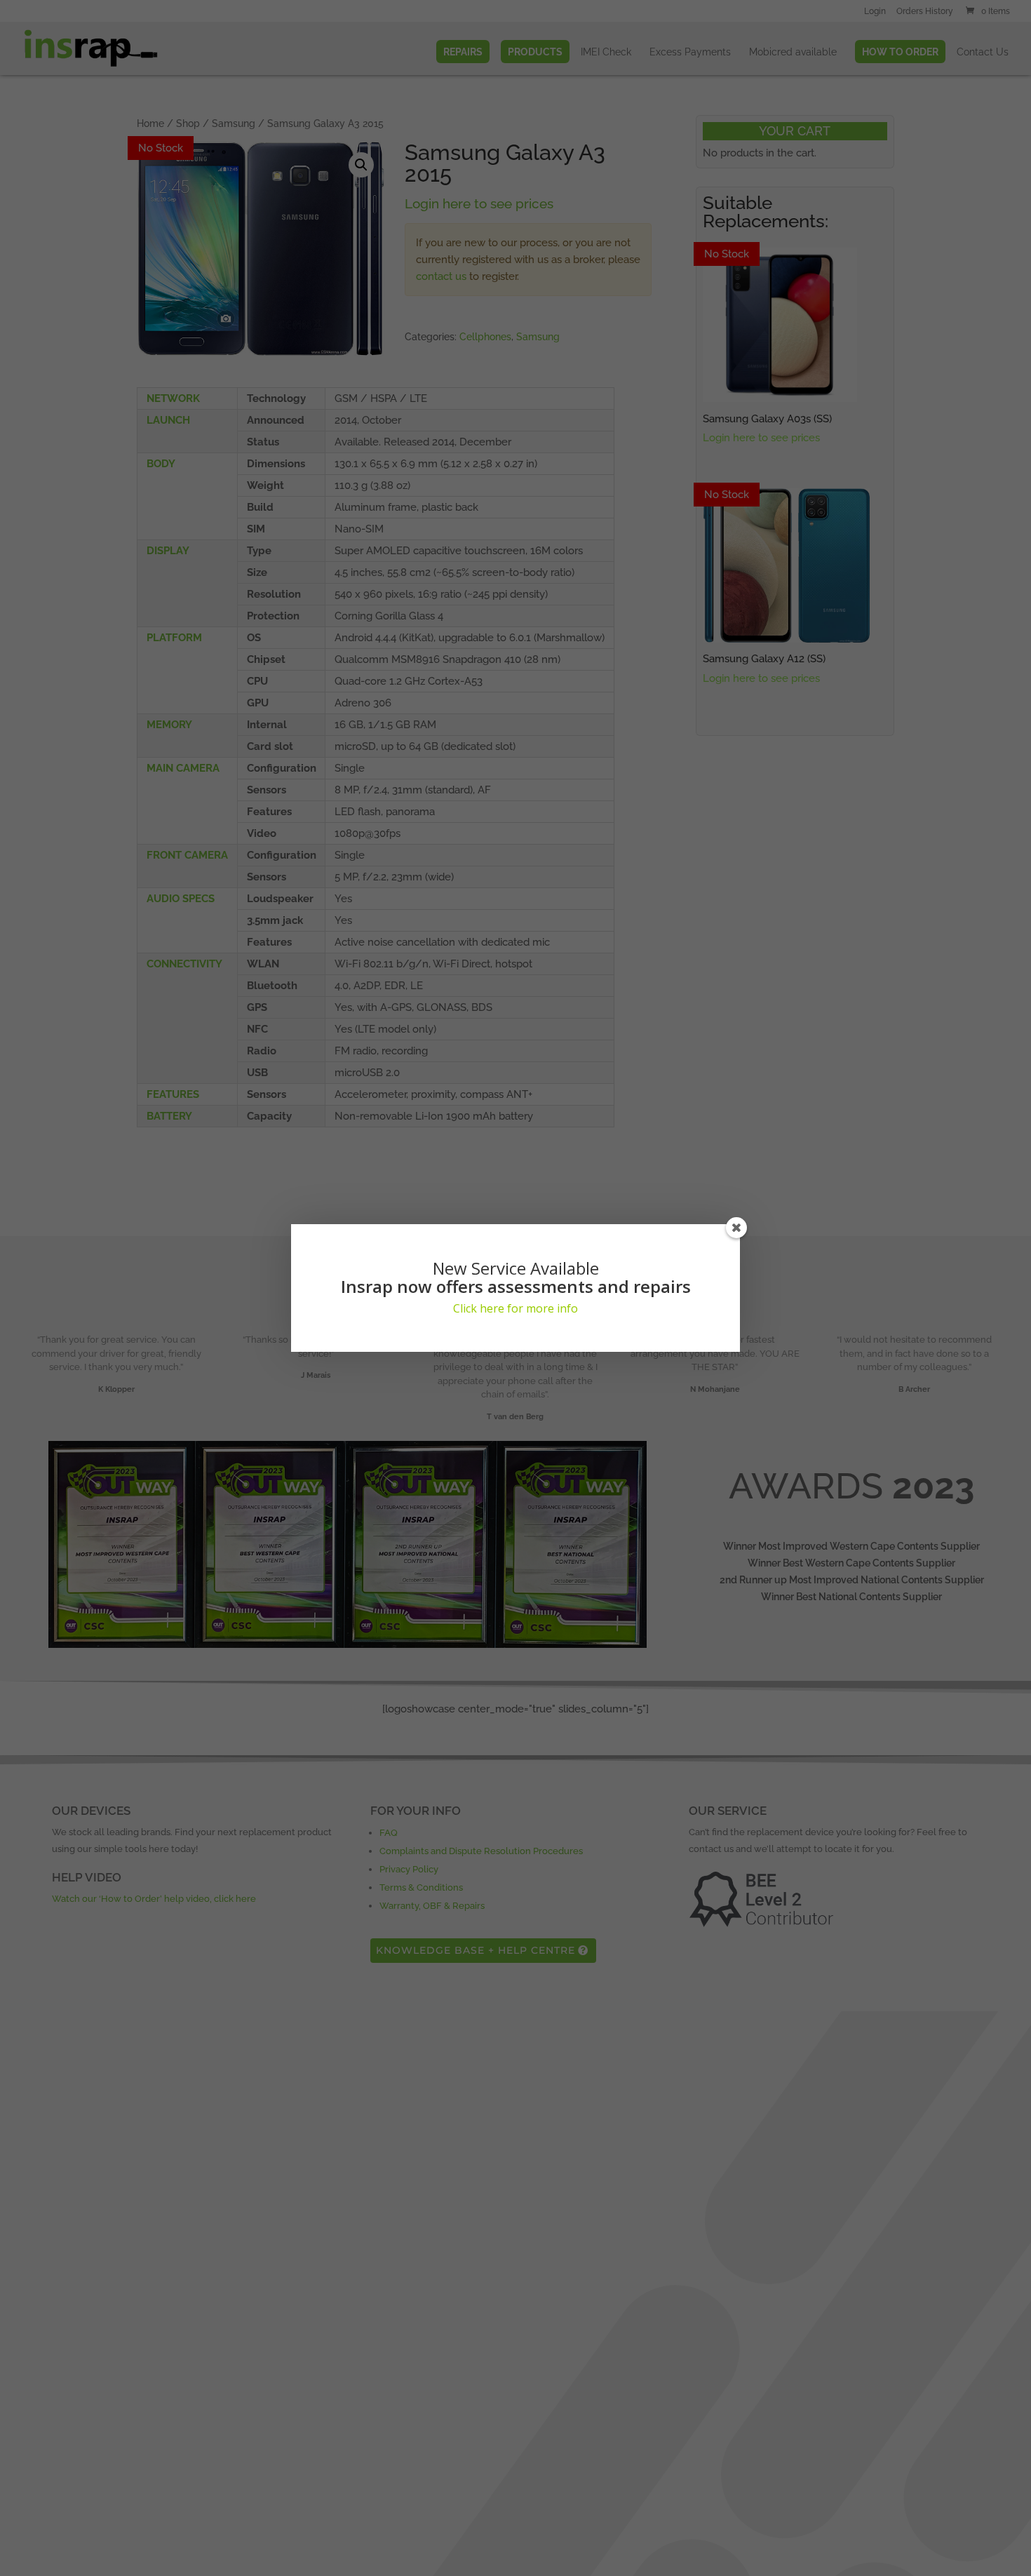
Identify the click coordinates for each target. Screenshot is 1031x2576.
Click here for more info (515, 1308)
